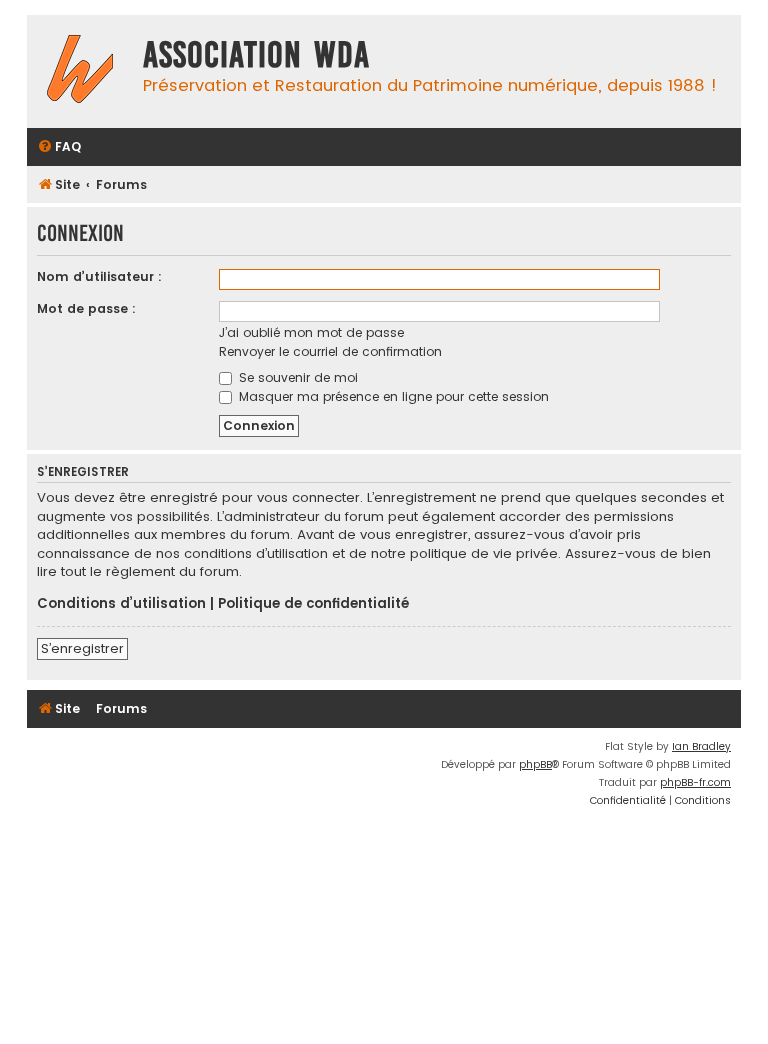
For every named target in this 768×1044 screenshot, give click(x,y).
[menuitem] (59, 147)
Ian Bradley (701, 746)
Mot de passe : (86, 308)
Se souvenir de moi (296, 377)
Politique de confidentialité (313, 604)
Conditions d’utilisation (121, 604)
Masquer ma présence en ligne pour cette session (392, 396)
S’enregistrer (82, 648)
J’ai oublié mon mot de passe (311, 332)
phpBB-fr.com (695, 782)
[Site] (80, 71)
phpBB (535, 764)
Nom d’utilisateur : (99, 276)
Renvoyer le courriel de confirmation (330, 351)
